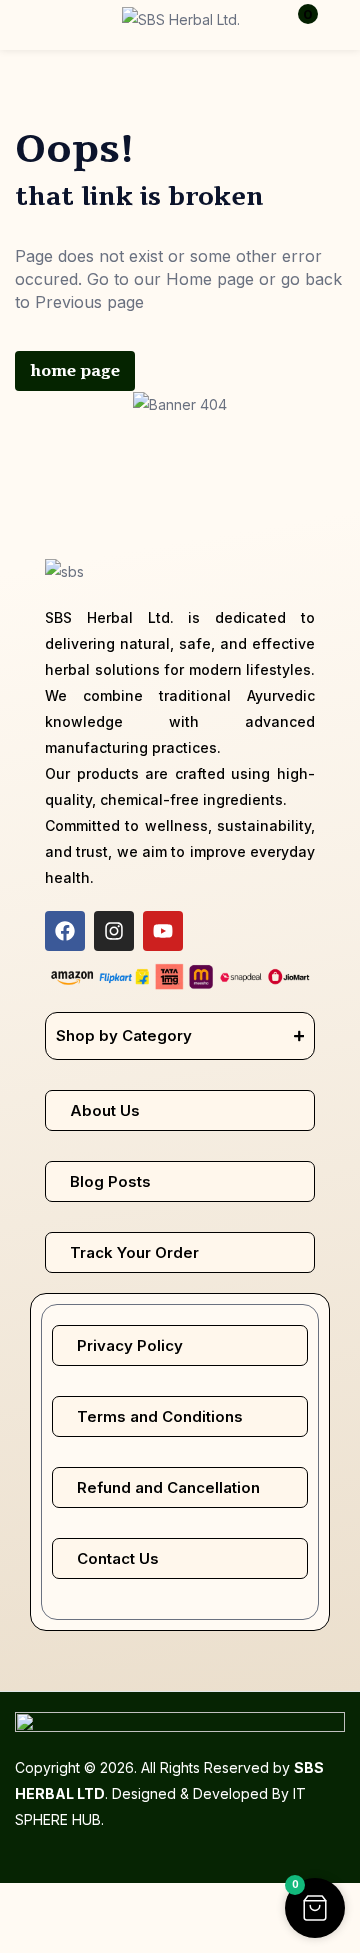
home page (75, 371)
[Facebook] (65, 931)
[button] (295, 25)
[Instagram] (114, 931)
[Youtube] (163, 931)
